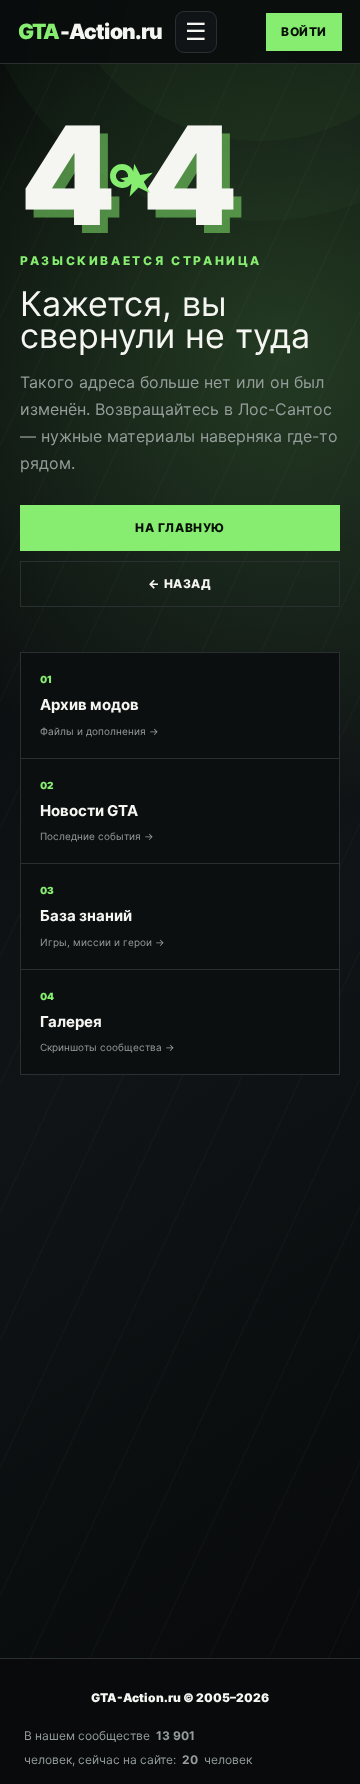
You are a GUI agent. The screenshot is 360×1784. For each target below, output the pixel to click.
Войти (304, 31)
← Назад (179, 583)
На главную (180, 527)
